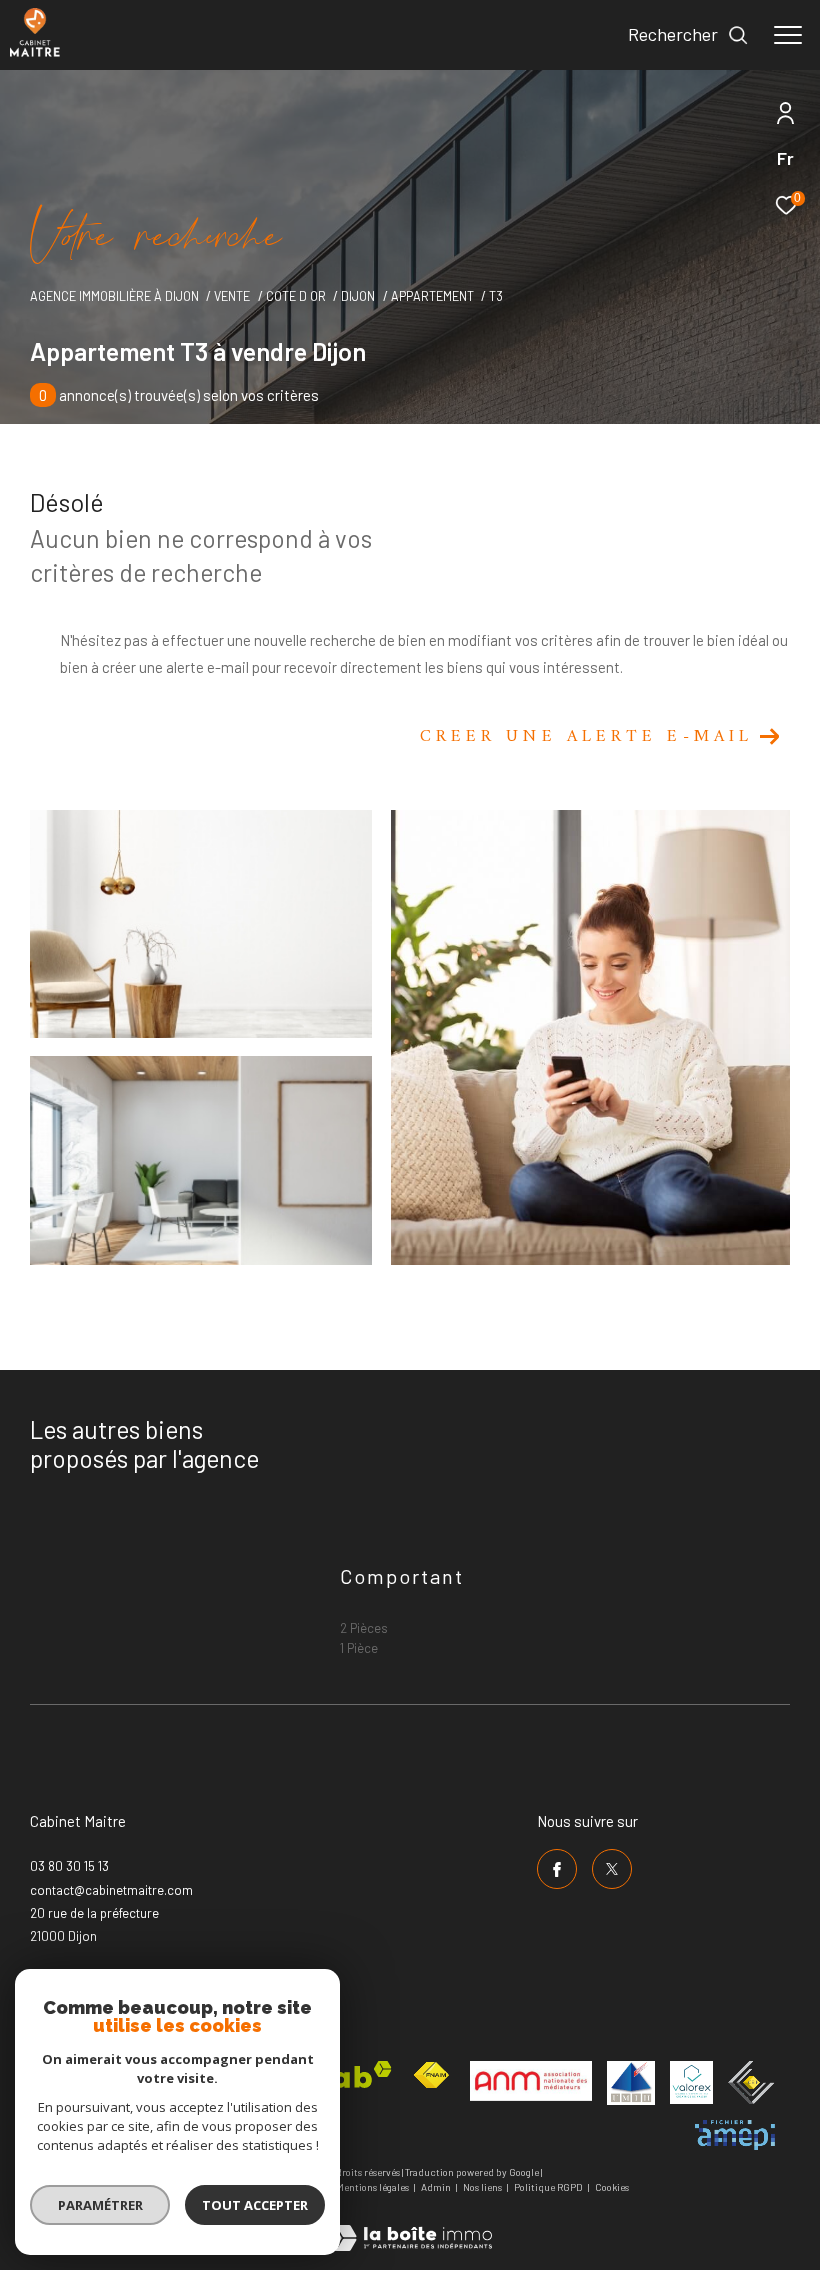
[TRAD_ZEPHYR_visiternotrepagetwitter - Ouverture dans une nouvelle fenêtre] (612, 1869)
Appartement (432, 296)
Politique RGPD (548, 2187)
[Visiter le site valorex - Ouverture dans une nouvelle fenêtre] (691, 2082)
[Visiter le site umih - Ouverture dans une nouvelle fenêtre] (631, 2083)
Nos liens (483, 2187)
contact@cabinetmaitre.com (111, 1890)
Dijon (358, 296)
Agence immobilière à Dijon (114, 296)
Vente (232, 296)
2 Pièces (364, 1628)
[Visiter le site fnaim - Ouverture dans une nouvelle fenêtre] (431, 2075)
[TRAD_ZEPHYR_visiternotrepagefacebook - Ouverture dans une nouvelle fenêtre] (557, 1869)
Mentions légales (373, 2187)
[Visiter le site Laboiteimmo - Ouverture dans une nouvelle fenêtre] (410, 2224)
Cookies (612, 2187)
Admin (437, 2187)
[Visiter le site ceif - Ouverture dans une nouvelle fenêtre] (751, 2082)
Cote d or (296, 296)
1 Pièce (359, 1648)
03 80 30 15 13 (69, 1866)
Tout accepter (255, 2205)
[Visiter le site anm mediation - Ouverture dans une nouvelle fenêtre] (531, 2081)
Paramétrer (100, 2205)
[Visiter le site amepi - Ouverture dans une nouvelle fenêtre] (735, 2135)
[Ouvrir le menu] (788, 35)
